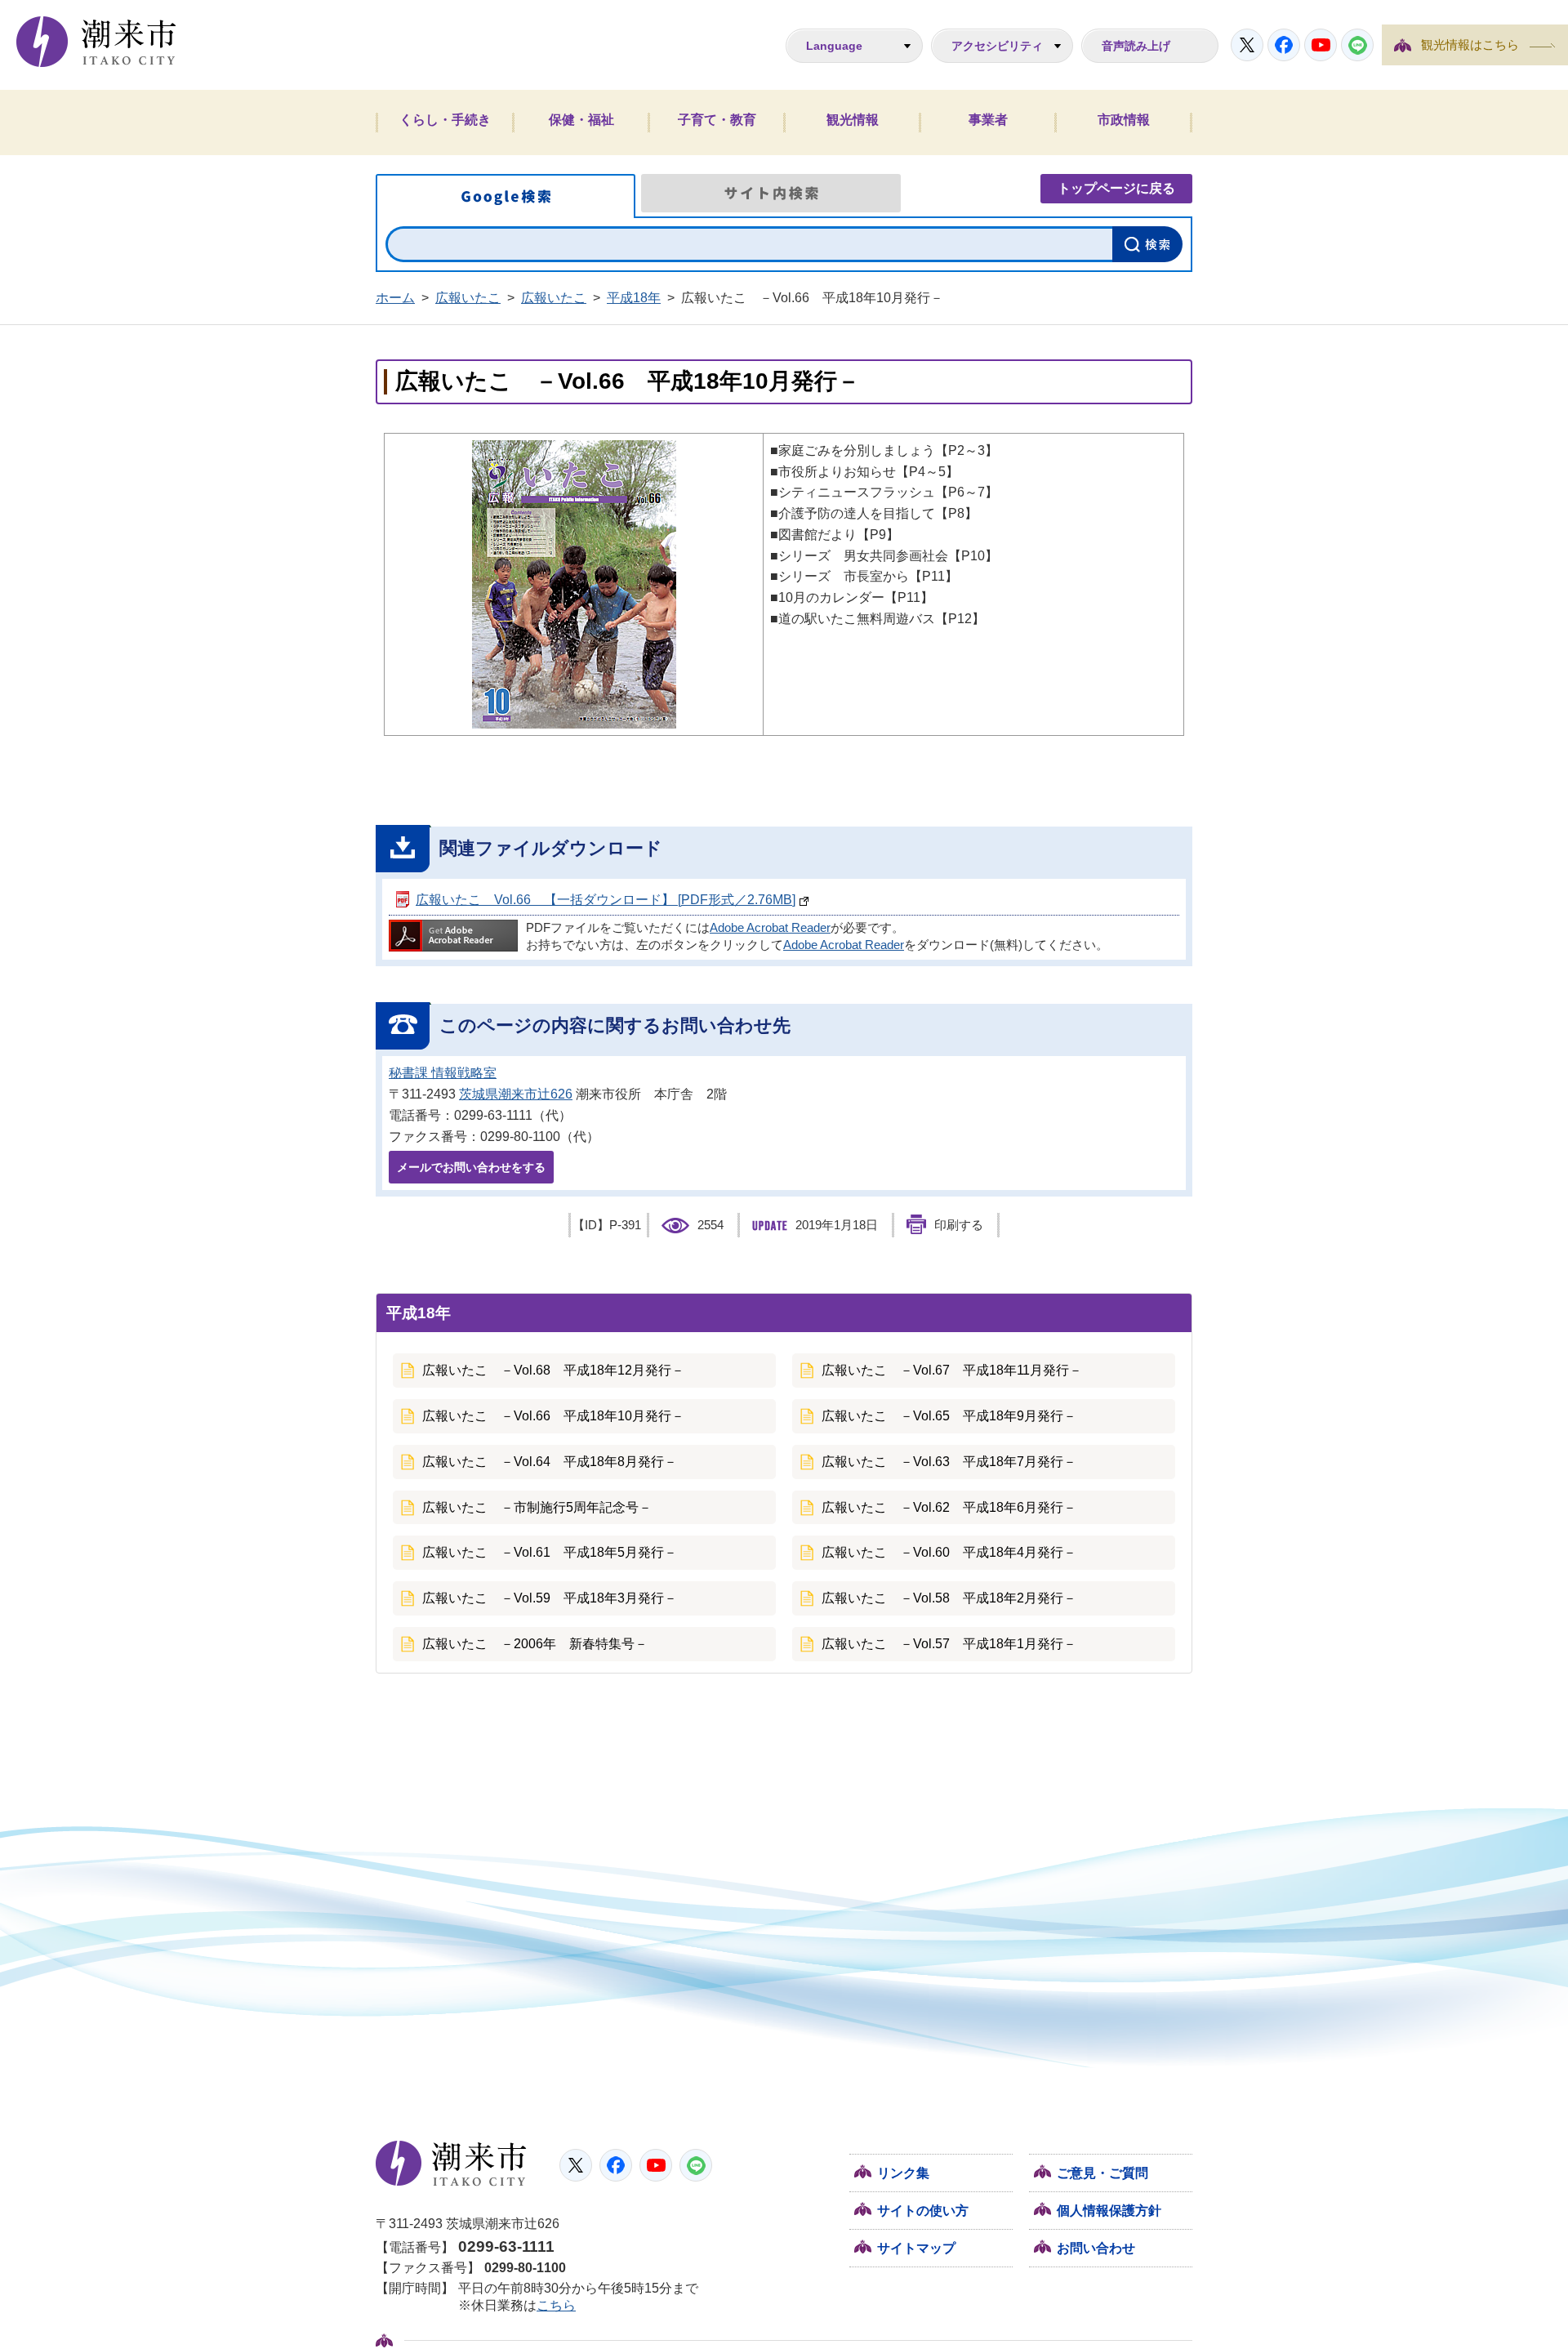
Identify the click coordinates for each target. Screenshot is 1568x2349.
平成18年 (634, 298)
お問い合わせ (1096, 2248)
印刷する (959, 1225)
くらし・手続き (445, 120)
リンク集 (903, 2173)
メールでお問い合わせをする (471, 1167)
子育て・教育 (717, 120)
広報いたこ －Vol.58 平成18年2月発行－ (949, 1598)
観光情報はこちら (1470, 45)
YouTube (1321, 45)
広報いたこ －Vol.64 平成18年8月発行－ (550, 1462)
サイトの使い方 (923, 2211)
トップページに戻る (1116, 188)
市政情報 (1124, 120)
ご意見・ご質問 (1102, 2173)
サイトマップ (916, 2248)
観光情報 (853, 120)
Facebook (1284, 45)
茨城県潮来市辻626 (516, 1094)
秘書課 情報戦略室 (443, 1073)
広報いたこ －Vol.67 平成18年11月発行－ (952, 1370)
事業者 (988, 120)
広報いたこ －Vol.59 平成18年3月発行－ (550, 1598)
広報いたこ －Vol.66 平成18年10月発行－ (553, 1416)
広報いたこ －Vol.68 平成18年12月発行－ (553, 1370)
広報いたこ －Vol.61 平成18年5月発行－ (550, 1552)
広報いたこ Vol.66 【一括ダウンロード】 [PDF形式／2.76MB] (606, 900)
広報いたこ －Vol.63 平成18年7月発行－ (949, 1462)
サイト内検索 (771, 193)
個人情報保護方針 (1109, 2211)
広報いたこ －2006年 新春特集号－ (535, 1644)
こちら (556, 2305)
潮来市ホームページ (96, 42)
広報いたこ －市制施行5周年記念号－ (537, 1507)
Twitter (1247, 45)
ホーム (395, 298)
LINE (1357, 45)
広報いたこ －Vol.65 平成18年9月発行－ (949, 1416)
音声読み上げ (1136, 46)
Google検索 (506, 196)
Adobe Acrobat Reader (770, 928)
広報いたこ (468, 298)
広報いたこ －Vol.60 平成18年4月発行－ (949, 1552)
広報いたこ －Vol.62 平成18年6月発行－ (949, 1507)
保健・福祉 (581, 120)
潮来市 (451, 2164)
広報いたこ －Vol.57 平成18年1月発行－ (949, 1644)
